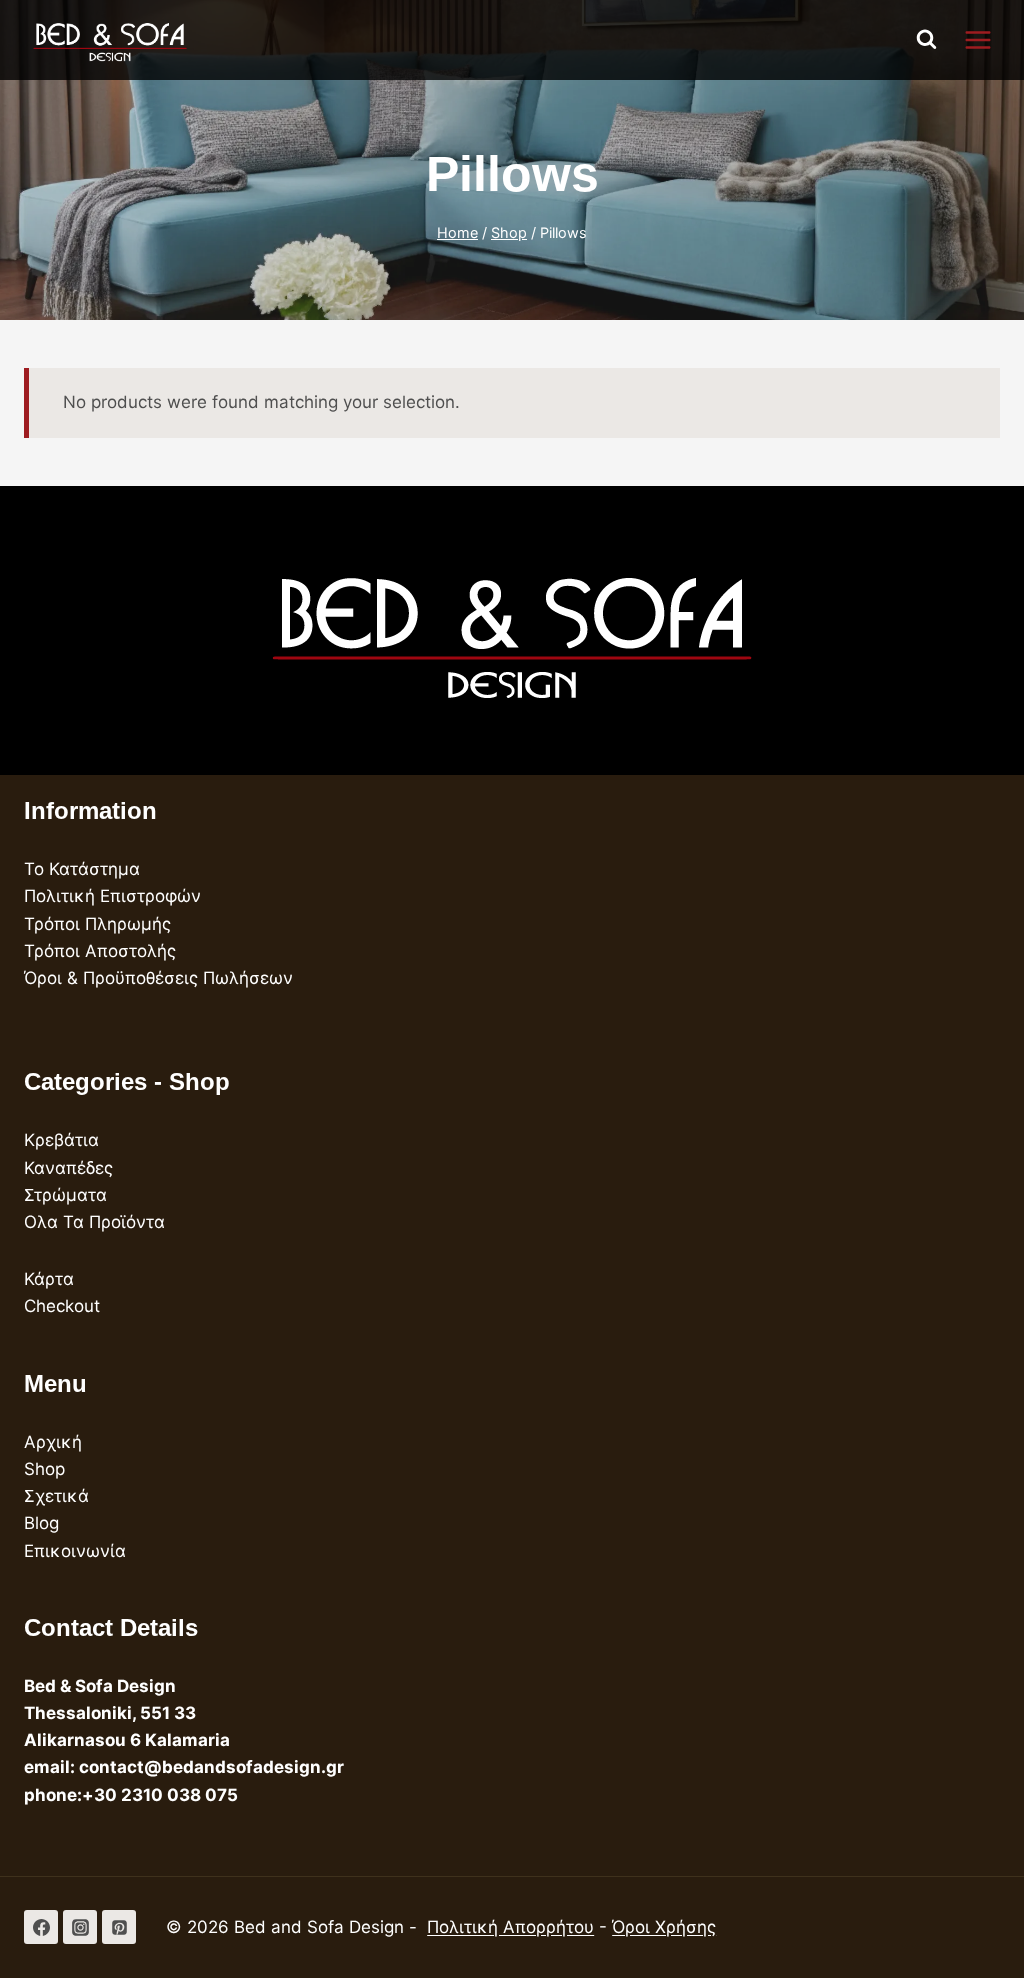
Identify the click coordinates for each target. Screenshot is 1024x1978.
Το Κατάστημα (82, 869)
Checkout (62, 1306)
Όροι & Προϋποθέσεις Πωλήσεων (158, 978)
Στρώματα (65, 1195)
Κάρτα (49, 1279)
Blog (41, 1523)
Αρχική (53, 1442)
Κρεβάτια (61, 1140)
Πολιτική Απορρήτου (510, 1927)
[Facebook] (41, 1927)
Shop (44, 1469)
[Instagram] (80, 1927)
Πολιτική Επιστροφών (112, 896)
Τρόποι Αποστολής (100, 951)
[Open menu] (988, 39)
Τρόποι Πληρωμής (97, 924)
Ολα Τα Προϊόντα (94, 1222)
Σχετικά (56, 1496)
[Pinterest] (119, 1927)
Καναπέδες (68, 1168)
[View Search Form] (927, 40)
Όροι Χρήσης (664, 1927)
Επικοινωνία (75, 1551)
